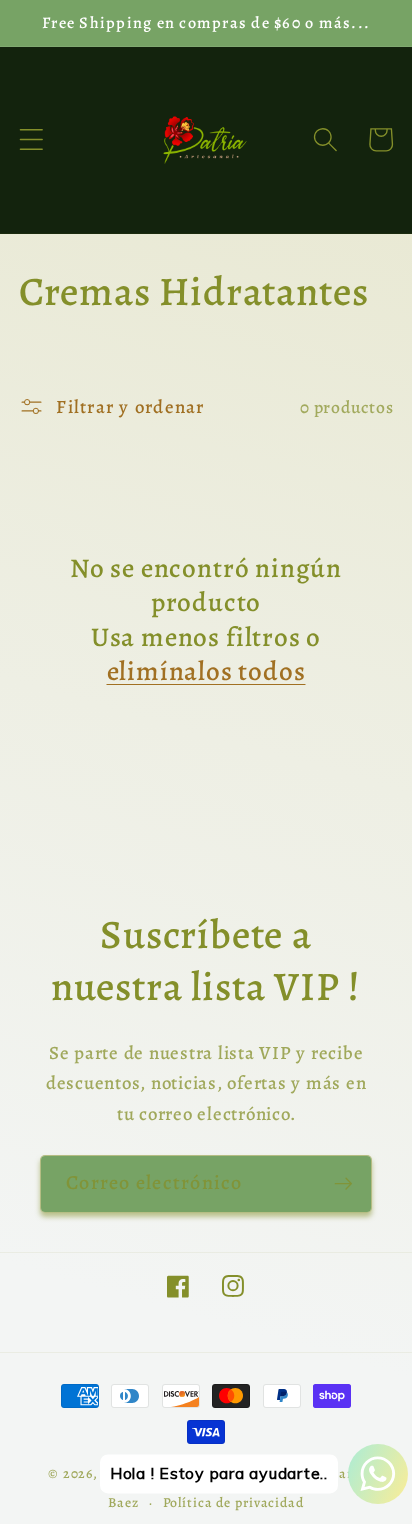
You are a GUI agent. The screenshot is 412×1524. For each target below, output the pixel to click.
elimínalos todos (206, 671)
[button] (31, 139)
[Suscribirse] (343, 1184)
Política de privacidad (233, 1502)
